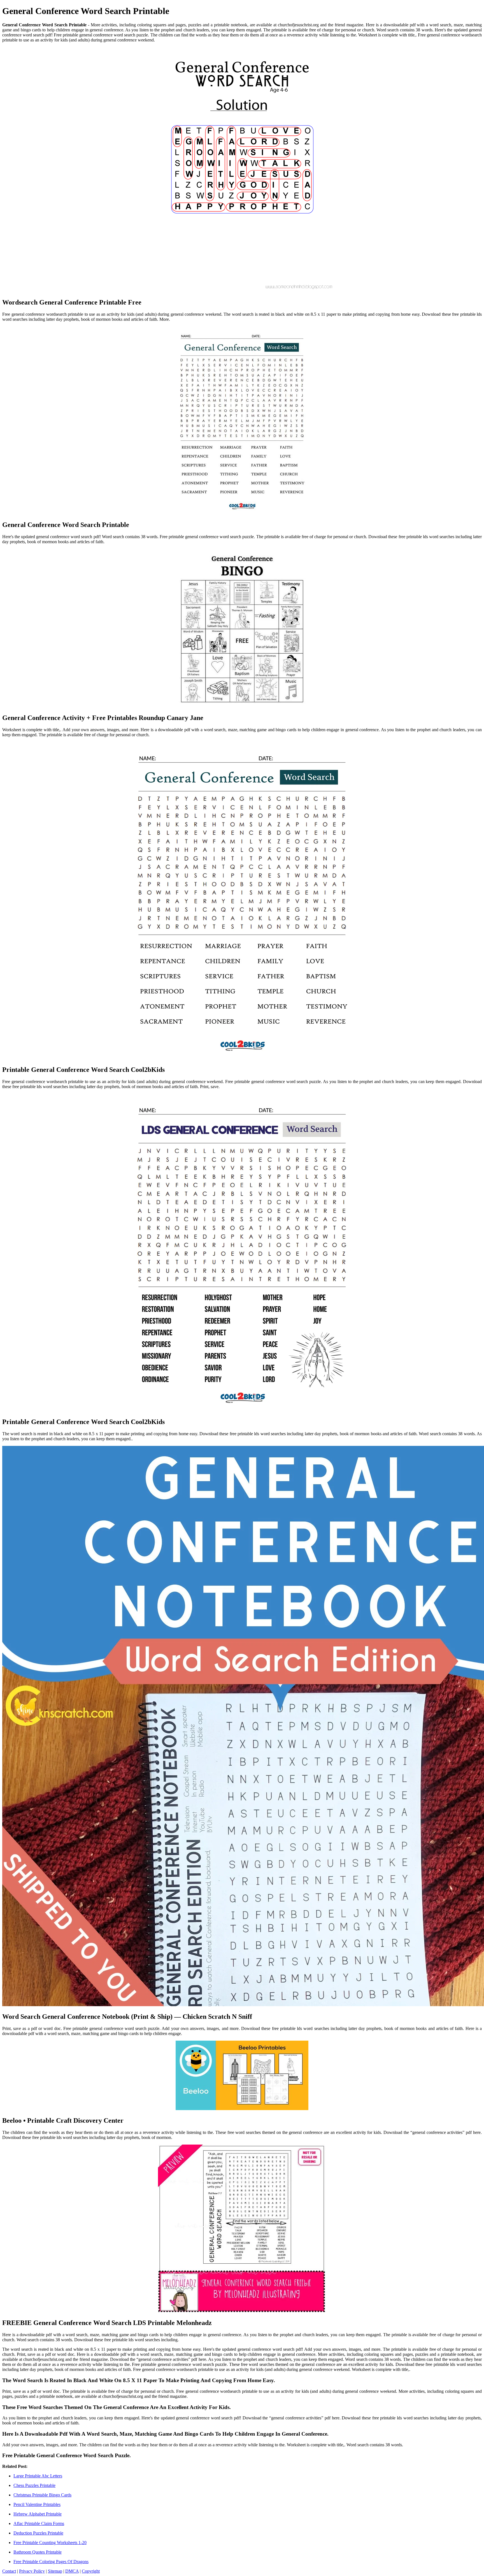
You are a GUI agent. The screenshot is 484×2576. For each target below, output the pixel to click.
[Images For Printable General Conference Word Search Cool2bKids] (242, 901)
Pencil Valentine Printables (37, 2504)
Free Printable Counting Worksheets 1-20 (50, 2543)
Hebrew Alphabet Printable (38, 2514)
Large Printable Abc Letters (38, 2476)
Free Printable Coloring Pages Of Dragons (51, 2562)
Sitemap (55, 2571)
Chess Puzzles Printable (34, 2485)
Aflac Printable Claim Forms (39, 2523)
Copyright (91, 2571)
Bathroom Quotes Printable (38, 2552)
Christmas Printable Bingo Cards (42, 2495)
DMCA (72, 2571)
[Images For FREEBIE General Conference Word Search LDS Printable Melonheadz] (242, 2229)
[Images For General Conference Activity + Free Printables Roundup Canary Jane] (242, 629)
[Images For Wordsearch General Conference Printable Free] (242, 170)
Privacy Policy (32, 2571)
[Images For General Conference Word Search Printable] (242, 421)
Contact (9, 2571)
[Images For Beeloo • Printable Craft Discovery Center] (242, 2076)
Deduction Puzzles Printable (38, 2533)
